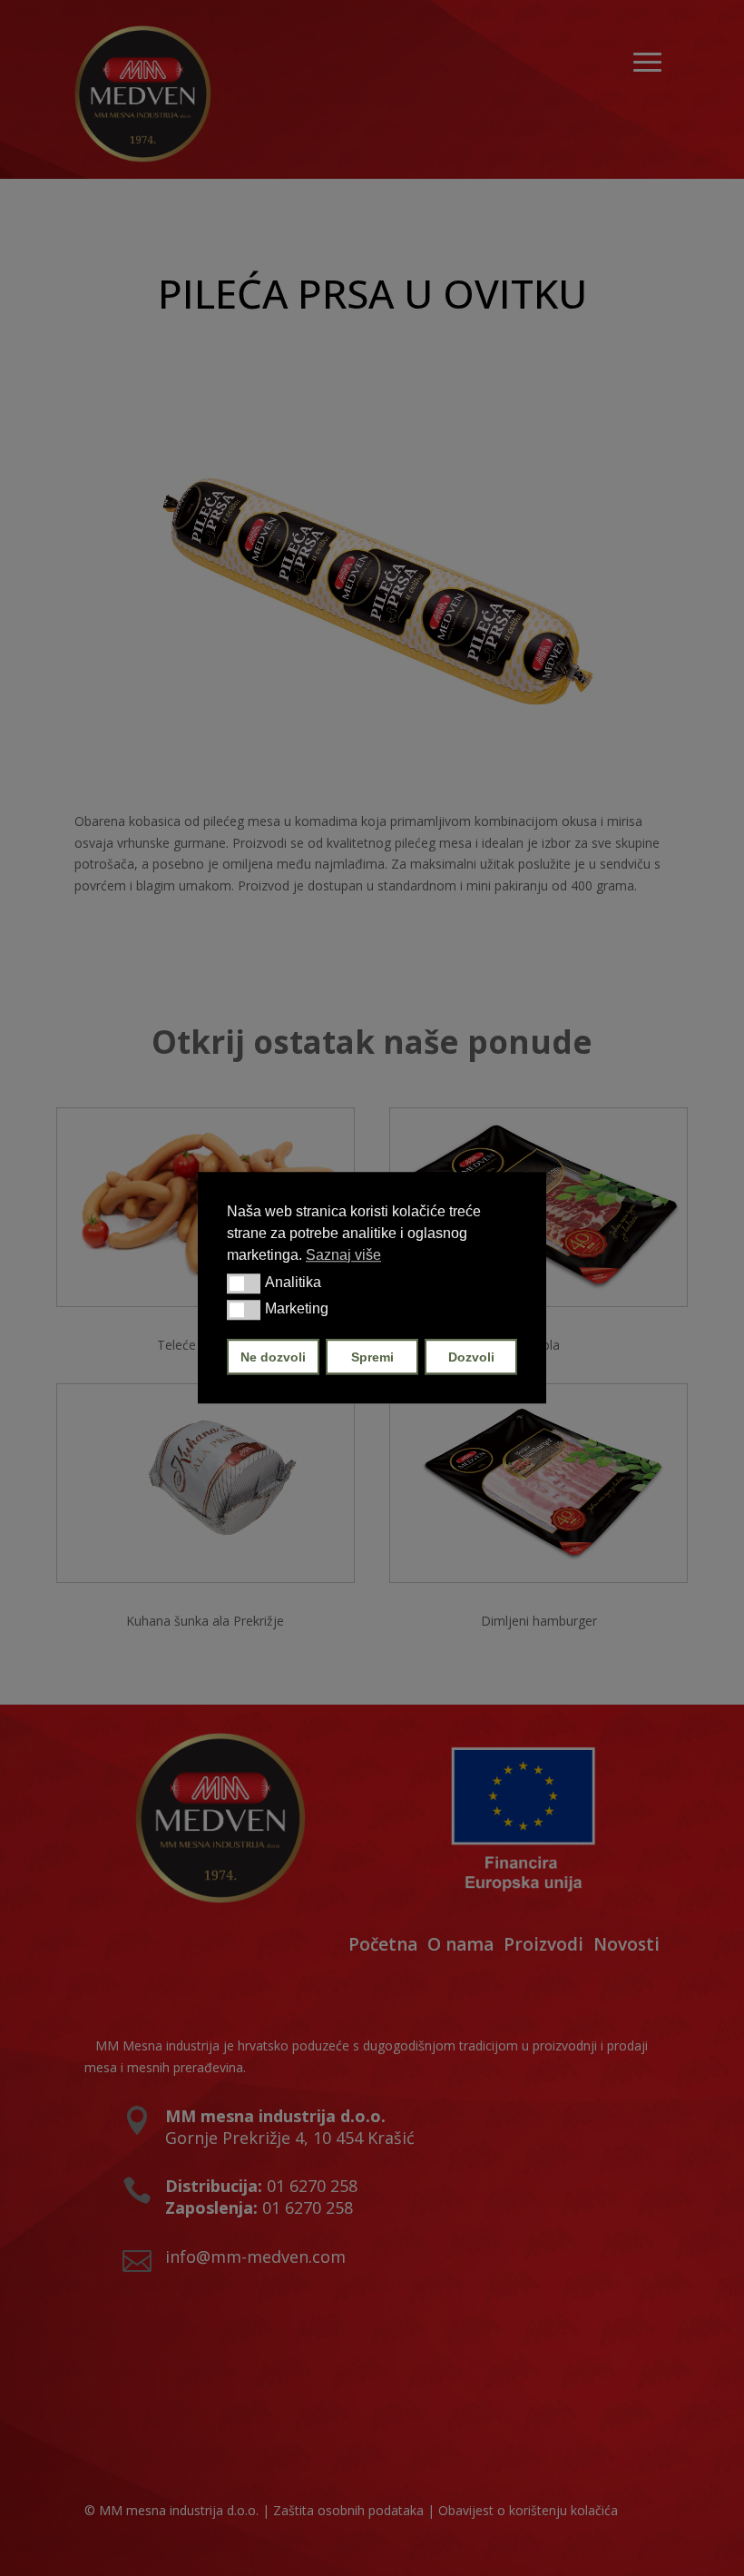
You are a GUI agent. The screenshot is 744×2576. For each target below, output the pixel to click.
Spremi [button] (372, 1357)
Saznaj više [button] (343, 1255)
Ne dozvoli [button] (273, 1357)
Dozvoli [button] (471, 1357)
